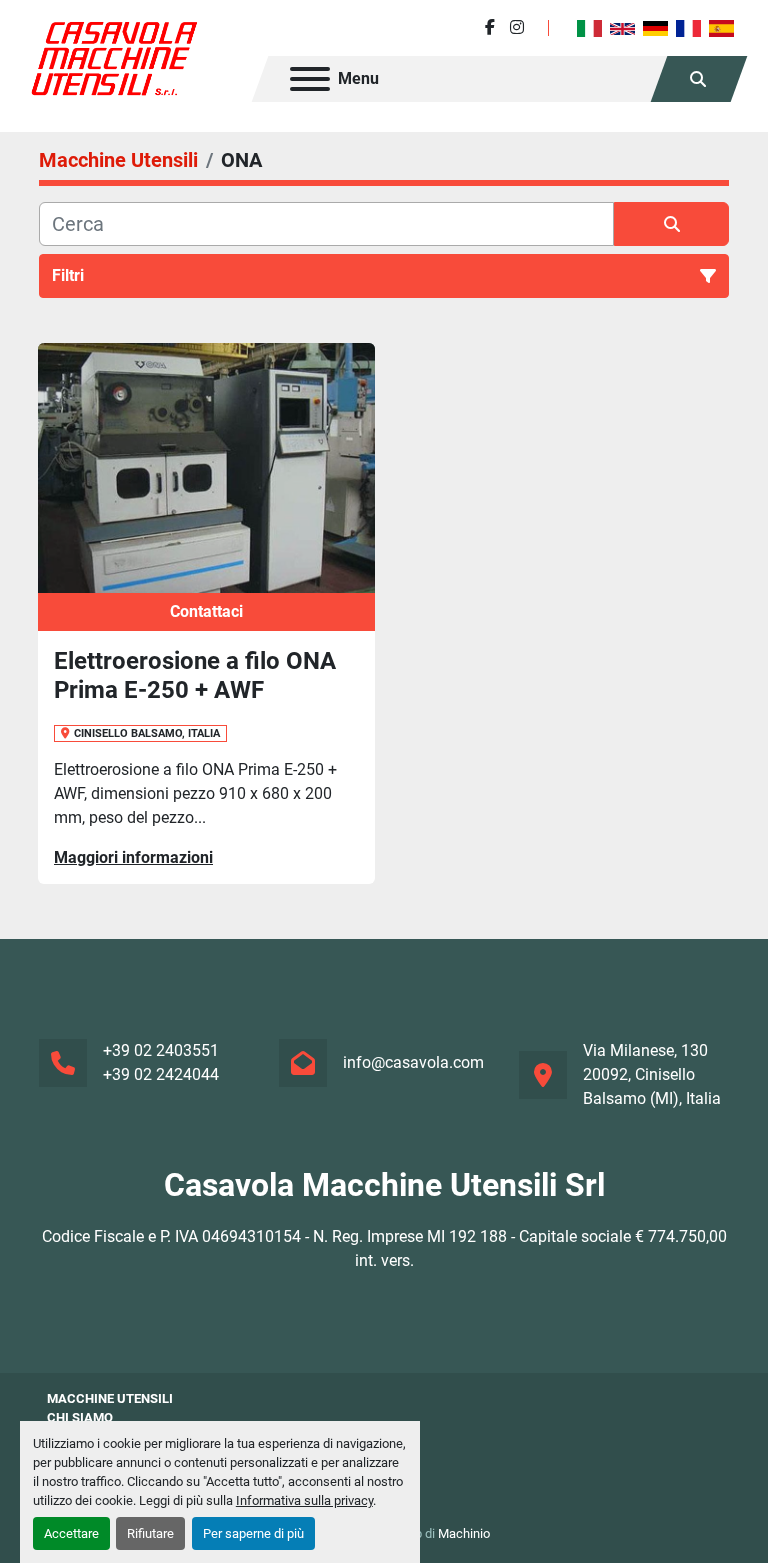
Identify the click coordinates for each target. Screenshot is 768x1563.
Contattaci (206, 611)
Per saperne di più (253, 1533)
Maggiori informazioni (133, 857)
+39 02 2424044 (161, 1074)
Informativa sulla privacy (304, 1500)
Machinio (464, 1533)
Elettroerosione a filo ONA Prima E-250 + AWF (195, 675)
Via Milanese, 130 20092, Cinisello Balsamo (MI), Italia (652, 1074)
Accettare (71, 1533)
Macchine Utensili (110, 1398)
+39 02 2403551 (161, 1050)
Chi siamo (80, 1417)
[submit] (671, 224)
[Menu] (310, 79)
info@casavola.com (413, 1062)
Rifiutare (150, 1533)
